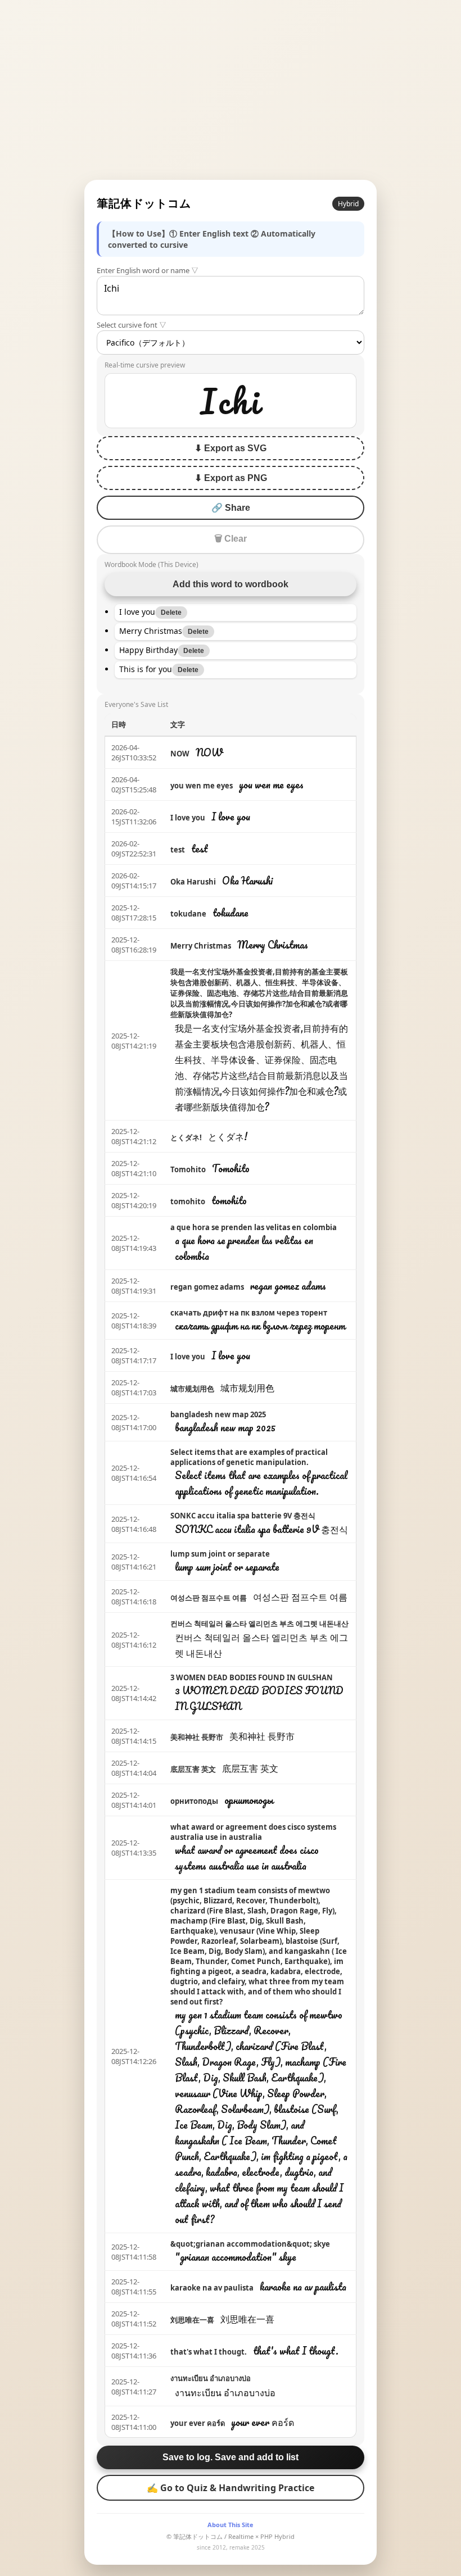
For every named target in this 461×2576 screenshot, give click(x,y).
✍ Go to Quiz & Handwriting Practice (231, 2488)
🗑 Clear (231, 539)
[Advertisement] (231, 90)
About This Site (231, 2525)
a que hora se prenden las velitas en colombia (254, 1227)
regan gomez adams (207, 1287)
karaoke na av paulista (212, 2288)
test (178, 850)
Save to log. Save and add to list (231, 2457)
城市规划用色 (192, 1389)
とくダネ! (186, 1137)
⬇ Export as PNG (231, 478)
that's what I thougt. (209, 2352)
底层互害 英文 (193, 1769)
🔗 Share (231, 508)
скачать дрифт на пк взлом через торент (249, 1313)
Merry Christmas (201, 946)
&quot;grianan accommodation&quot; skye (250, 2244)
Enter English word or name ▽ (148, 270)
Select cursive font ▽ (132, 325)
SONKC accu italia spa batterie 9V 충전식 (243, 1516)
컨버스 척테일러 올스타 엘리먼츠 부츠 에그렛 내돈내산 (259, 1623)
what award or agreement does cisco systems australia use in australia (253, 1832)
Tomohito (188, 1169)
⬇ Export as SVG (231, 448)
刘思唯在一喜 (192, 2320)
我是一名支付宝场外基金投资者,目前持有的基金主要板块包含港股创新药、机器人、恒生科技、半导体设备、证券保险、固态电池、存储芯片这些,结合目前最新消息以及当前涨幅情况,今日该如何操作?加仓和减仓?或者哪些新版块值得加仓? (259, 993)
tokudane (188, 914)
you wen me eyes (202, 786)
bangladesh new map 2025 (218, 1414)
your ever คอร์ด (198, 2423)
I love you (188, 818)
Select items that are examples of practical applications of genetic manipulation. (249, 1457)
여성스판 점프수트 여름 (209, 1598)
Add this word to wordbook (231, 584)
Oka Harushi (193, 882)
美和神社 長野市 (197, 1737)
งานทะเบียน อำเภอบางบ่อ (211, 2378)
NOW (180, 754)
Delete (171, 613)
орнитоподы (194, 1801)
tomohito (188, 1201)
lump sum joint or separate (220, 1554)
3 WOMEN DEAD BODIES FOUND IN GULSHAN (252, 1677)
